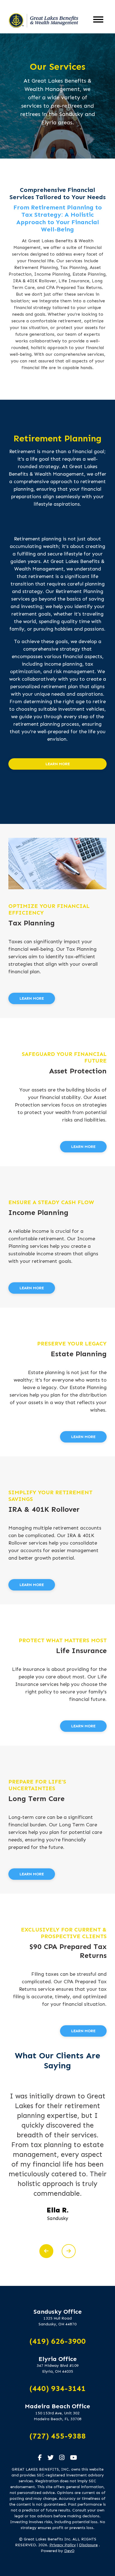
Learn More (58, 764)
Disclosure (88, 2545)
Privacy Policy (63, 2545)
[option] (57, 2166)
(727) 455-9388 (57, 2436)
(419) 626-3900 (57, 2341)
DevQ (69, 2551)
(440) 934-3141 (57, 2388)
